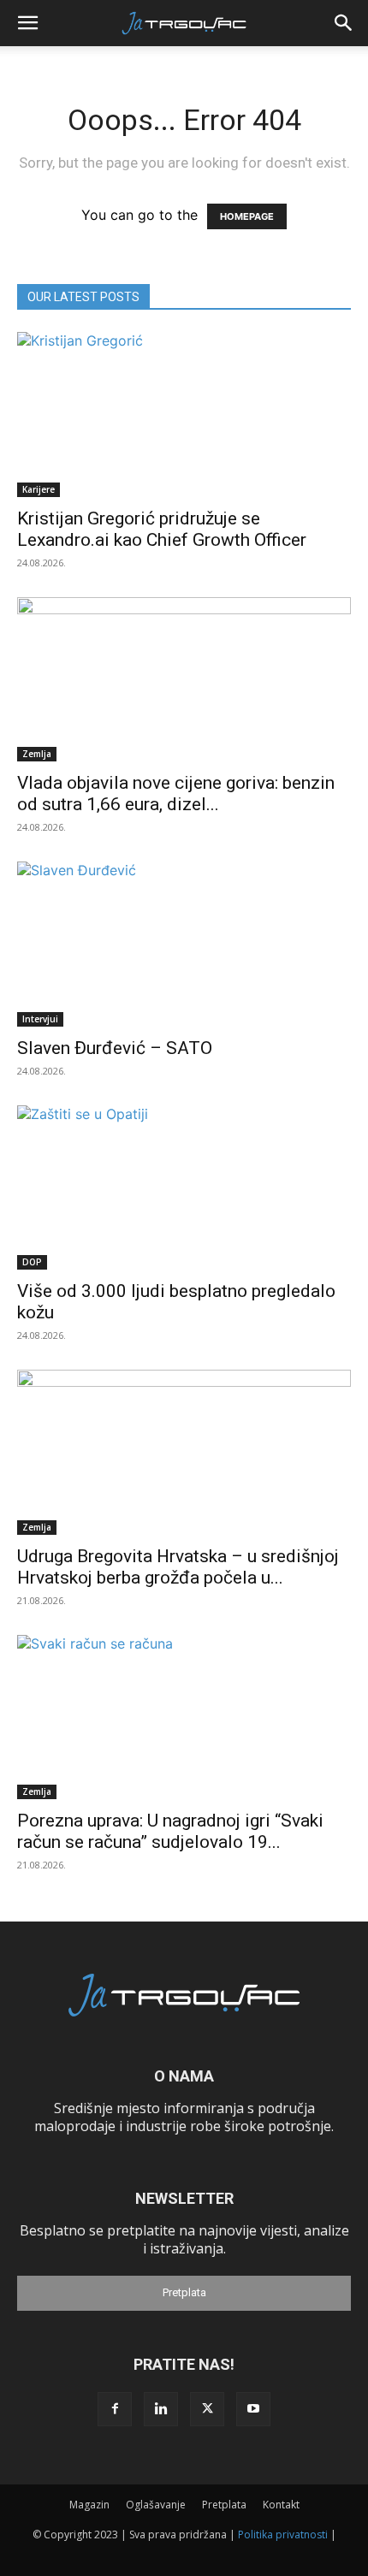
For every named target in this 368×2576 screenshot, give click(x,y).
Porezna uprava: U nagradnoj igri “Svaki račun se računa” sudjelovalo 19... (170, 1831)
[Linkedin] (161, 2409)
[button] (27, 23)
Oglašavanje (156, 2505)
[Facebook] (115, 2409)
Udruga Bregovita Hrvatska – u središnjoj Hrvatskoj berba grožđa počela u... (178, 1567)
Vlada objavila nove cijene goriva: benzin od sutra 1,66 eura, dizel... (176, 794)
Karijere (39, 489)
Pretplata (184, 2292)
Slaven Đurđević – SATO (115, 1048)
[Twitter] (207, 2409)
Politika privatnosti (283, 2535)
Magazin (89, 2505)
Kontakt (281, 2505)
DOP (32, 1262)
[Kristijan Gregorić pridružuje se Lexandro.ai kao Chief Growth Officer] (184, 415)
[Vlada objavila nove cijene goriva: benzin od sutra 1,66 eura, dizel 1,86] (184, 680)
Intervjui (40, 1019)
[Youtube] (253, 2409)
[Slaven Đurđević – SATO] (184, 944)
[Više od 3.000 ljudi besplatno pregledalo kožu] (184, 1188)
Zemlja (37, 754)
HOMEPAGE (247, 216)
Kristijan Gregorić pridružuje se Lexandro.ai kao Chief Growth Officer (162, 529)
